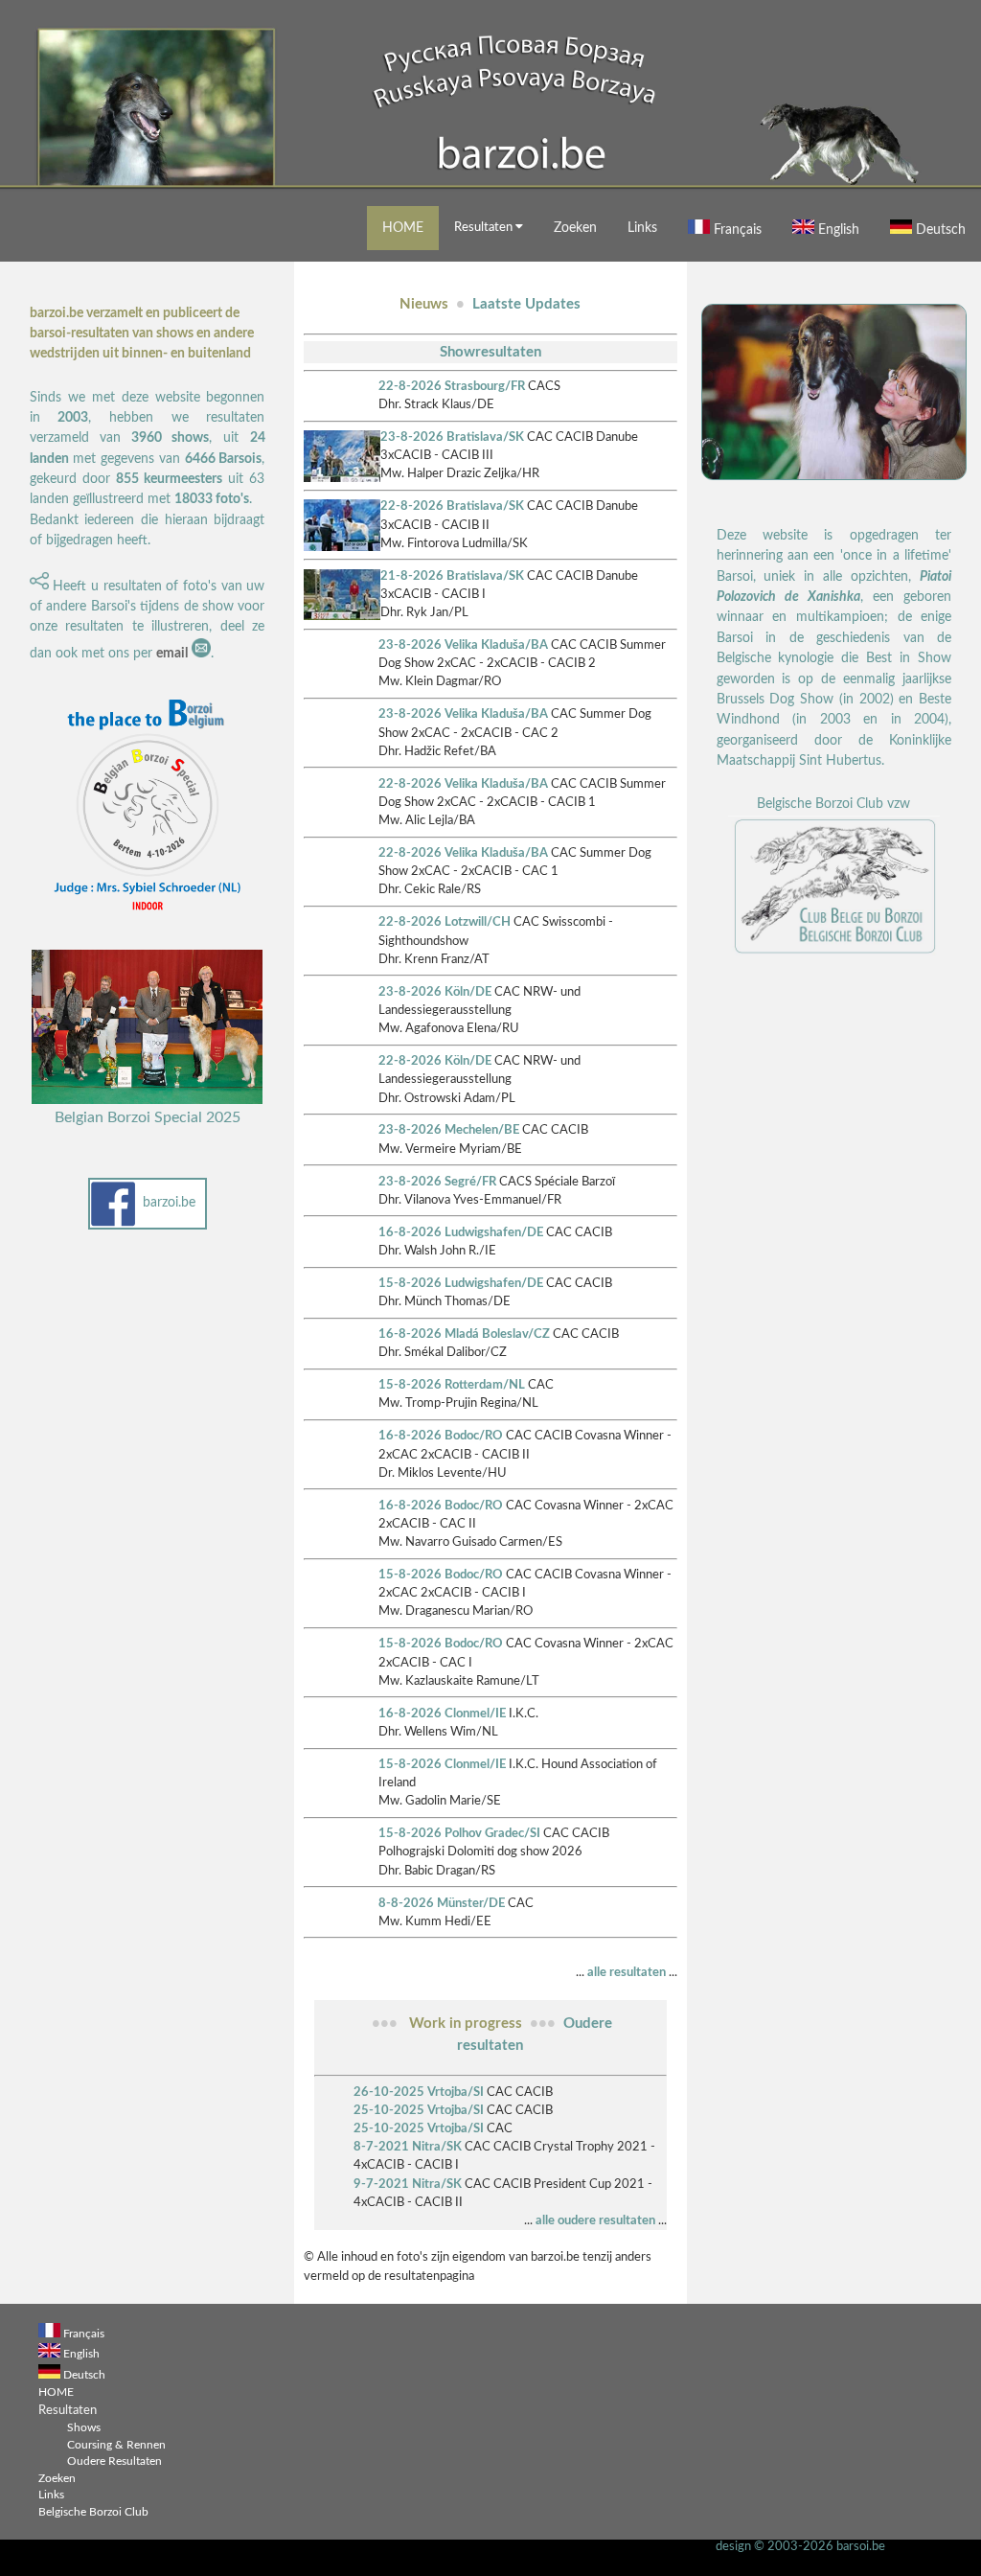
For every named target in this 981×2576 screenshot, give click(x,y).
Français (736, 230)
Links (642, 228)
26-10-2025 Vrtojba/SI (419, 2092)
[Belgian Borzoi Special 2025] (148, 1100)
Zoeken (575, 228)
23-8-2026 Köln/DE (435, 992)
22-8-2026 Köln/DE (435, 1061)
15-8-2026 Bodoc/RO (441, 1575)
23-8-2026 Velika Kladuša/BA (463, 645)
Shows (84, 2428)
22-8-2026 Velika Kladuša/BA (463, 784)
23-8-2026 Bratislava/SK (452, 437)
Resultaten (485, 227)
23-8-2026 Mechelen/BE (449, 1130)
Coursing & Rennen (116, 2445)
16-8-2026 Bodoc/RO (441, 1436)
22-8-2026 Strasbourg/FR (452, 386)
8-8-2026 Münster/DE (442, 1903)
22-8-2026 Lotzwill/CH (445, 922)
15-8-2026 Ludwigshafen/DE (461, 1283)
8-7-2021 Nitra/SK (408, 2147)
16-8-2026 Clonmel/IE (442, 1713)
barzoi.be (169, 1203)
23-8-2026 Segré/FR (437, 1182)
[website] (834, 953)
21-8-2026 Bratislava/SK (452, 576)
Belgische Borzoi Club (93, 2512)
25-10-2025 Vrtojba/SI (419, 2110)
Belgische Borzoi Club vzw (833, 804)
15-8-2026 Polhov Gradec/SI (459, 1833)
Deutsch (939, 230)
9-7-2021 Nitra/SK (408, 2184)
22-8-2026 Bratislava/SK (452, 506)
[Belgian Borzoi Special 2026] (148, 917)
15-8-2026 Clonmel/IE (442, 1764)
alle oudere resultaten (595, 2220)
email (172, 654)
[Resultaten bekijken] (342, 478)
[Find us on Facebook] (114, 1224)
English (837, 230)
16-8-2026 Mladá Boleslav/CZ (464, 1334)
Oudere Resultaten (114, 2461)
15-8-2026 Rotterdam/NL (452, 1385)
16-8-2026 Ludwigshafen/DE (461, 1232)
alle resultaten (627, 1972)
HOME (403, 228)
